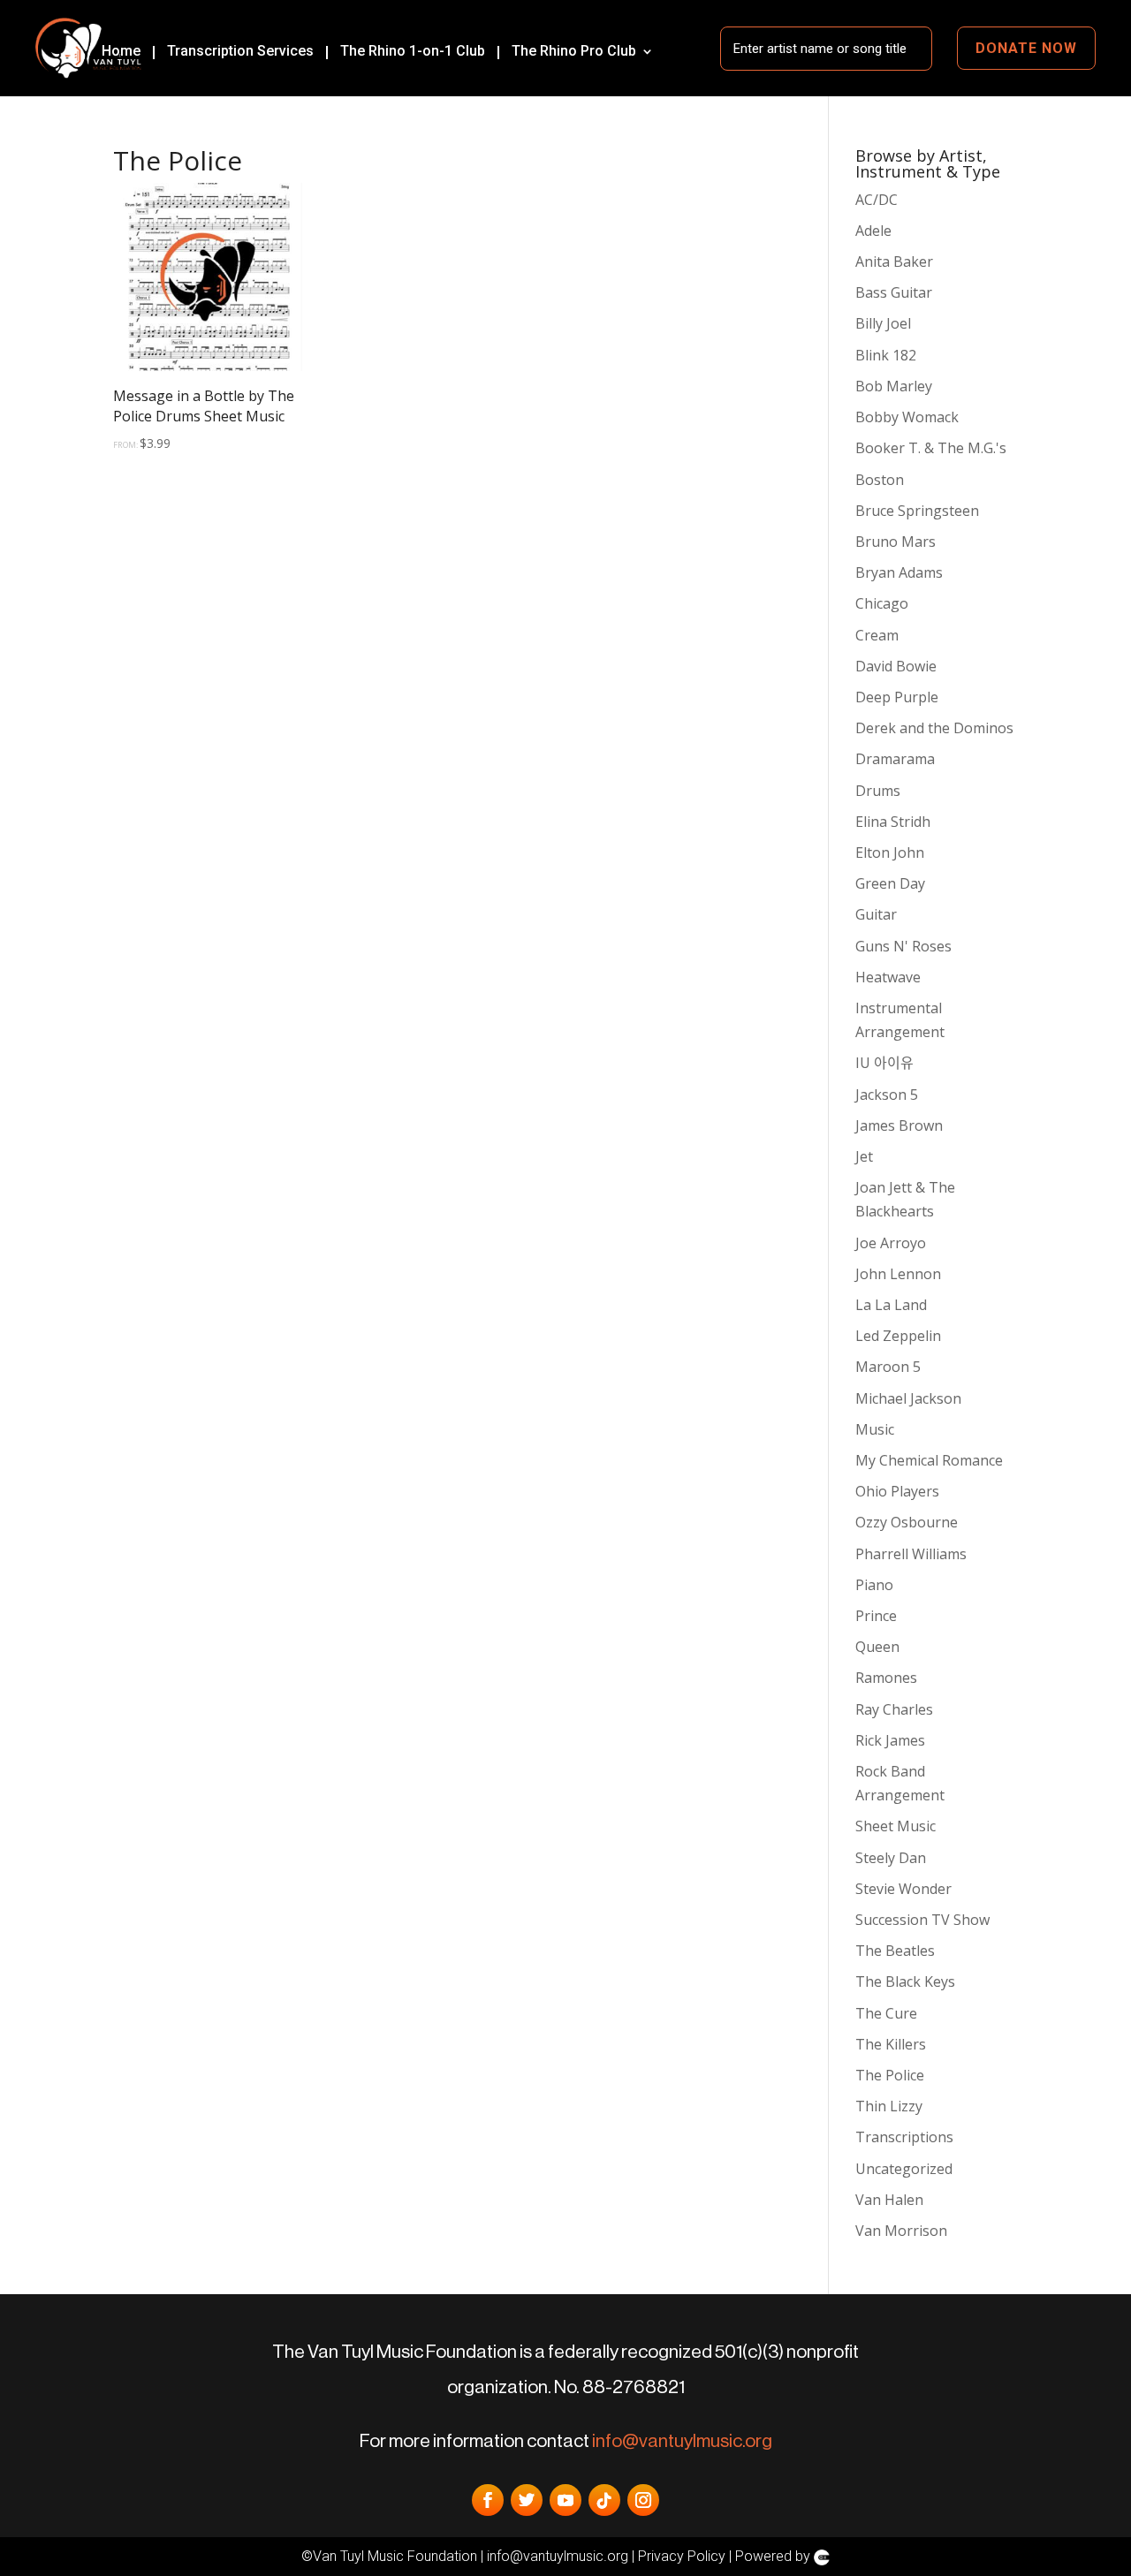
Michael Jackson (908, 1398)
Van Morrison (901, 2231)
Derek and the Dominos (934, 728)
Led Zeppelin (898, 1336)
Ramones (886, 1678)
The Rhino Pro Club (574, 51)
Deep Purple (897, 697)
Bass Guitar (894, 292)
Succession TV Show (922, 1920)
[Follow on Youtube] (565, 2500)
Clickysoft (822, 2557)
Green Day (890, 883)
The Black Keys (905, 1981)
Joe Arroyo (891, 1243)
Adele (873, 231)
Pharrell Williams (911, 1554)
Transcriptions (904, 2137)
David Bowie (896, 666)
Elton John (890, 852)
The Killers (891, 2044)
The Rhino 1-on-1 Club (413, 51)
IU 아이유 (884, 1063)
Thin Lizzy (889, 2106)
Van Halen (889, 2200)
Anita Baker (894, 261)
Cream (877, 635)
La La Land (891, 1305)
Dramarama (895, 759)
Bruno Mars (896, 542)
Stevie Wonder (903, 1889)
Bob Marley (894, 386)
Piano (874, 1585)
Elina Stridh (893, 822)
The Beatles (895, 1951)
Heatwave (888, 977)
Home (121, 51)
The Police (890, 2075)
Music (875, 1429)
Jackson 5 (887, 1095)
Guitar (876, 914)
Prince (876, 1616)
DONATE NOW (1026, 48)
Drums (878, 791)
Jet (864, 1156)
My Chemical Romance (929, 1460)
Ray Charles (894, 1709)
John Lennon (898, 1274)
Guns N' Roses (903, 946)
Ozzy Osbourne (907, 1522)
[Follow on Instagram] (643, 2500)
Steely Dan (891, 1858)
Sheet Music (896, 1826)
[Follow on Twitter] (527, 2500)
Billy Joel (883, 323)
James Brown (899, 1125)
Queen (877, 1647)
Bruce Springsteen (917, 511)
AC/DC (877, 200)
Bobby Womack (907, 417)
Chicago (882, 603)
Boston (880, 480)
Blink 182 (886, 355)
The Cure (886, 2013)
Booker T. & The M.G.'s (931, 448)
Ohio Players (897, 1491)
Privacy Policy (682, 2556)
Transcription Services (240, 51)
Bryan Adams (899, 572)
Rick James (890, 1740)
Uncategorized (904, 2169)
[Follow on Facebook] (488, 2500)
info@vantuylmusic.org (682, 2441)
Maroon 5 (888, 1367)
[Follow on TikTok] (604, 2500)
